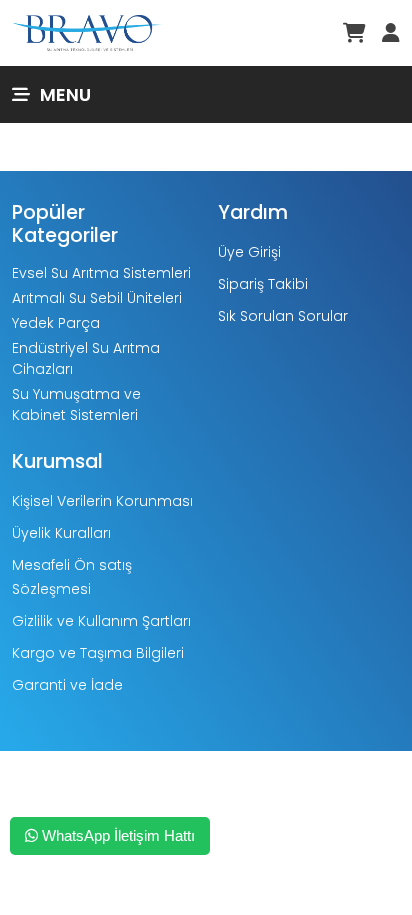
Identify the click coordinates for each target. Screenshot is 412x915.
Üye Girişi (249, 252)
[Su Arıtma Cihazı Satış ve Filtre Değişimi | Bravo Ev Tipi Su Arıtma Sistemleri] (87, 31)
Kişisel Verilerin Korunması (102, 501)
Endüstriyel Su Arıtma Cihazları (86, 358)
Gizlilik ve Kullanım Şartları (101, 621)
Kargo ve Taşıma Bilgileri (98, 653)
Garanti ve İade (67, 685)
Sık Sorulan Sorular (283, 316)
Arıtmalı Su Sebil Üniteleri (97, 298)
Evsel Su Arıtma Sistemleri (101, 273)
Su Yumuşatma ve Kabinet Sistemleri (76, 404)
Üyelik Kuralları (61, 533)
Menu (65, 94)
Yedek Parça (56, 323)
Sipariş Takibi (263, 284)
